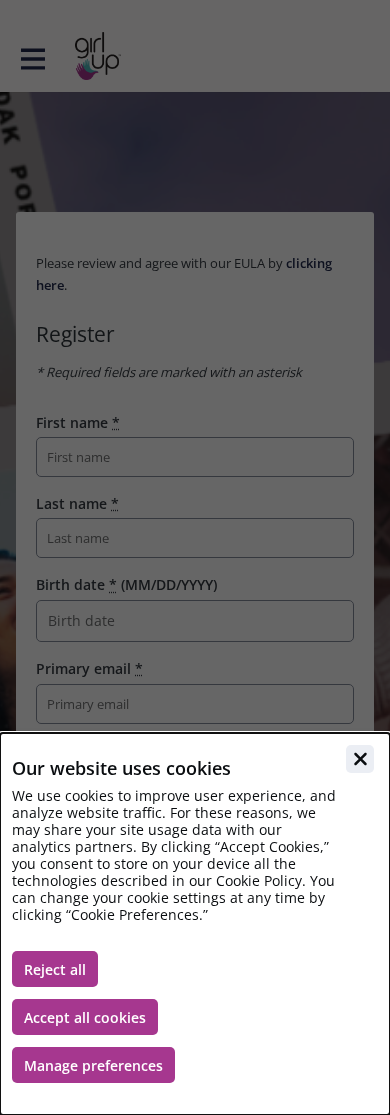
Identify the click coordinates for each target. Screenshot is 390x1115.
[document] (195, 924)
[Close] (360, 759)
